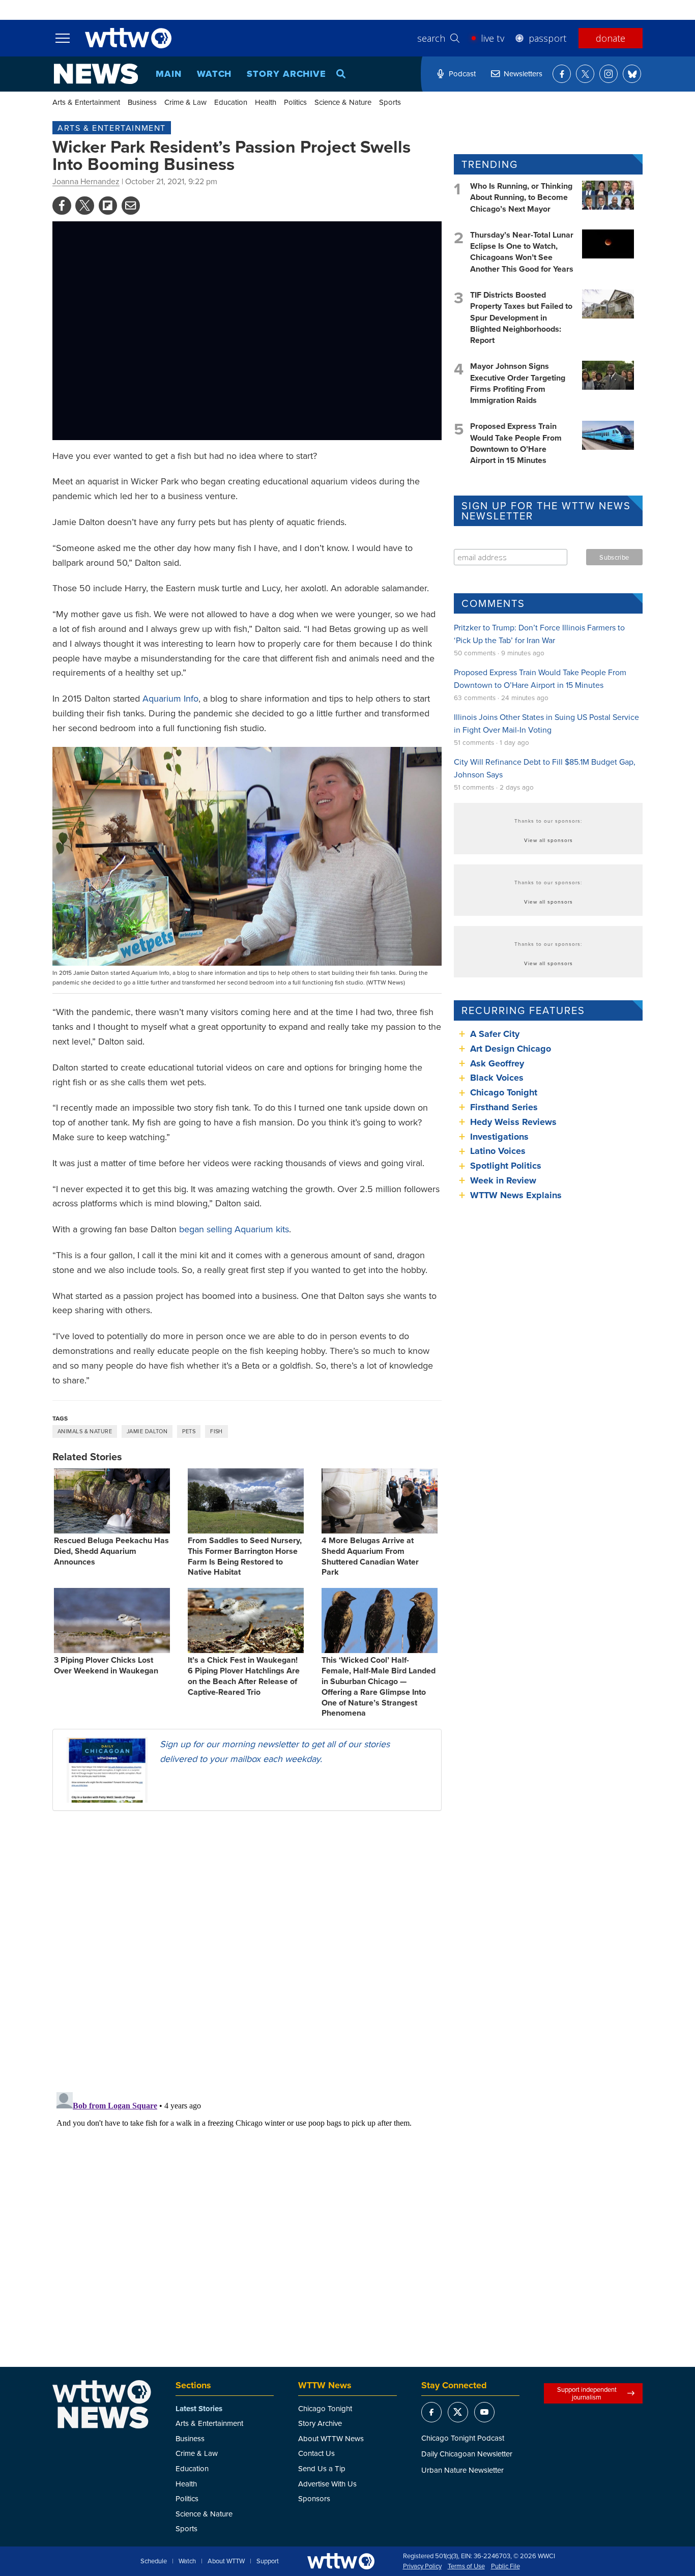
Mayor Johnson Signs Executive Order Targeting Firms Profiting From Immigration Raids (518, 383)
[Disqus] (247, 1951)
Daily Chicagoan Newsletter (467, 2454)
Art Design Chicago (511, 1049)
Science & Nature (343, 102)
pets (189, 1431)
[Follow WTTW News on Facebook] (562, 74)
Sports (390, 102)
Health (266, 102)
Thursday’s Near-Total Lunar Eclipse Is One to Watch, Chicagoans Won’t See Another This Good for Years (522, 252)
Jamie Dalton (147, 1431)
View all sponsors (548, 840)
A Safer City (495, 1034)
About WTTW (226, 2561)
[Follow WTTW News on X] (585, 74)
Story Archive (286, 74)
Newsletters (523, 74)
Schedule (154, 2561)
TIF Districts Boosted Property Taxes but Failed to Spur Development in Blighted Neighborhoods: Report (521, 318)
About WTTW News (331, 2438)
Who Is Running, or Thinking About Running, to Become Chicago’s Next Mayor (521, 197)
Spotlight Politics (506, 1166)
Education (231, 102)
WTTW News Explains (517, 1195)
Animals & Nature (85, 1431)
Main (169, 74)
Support (268, 2561)
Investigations (499, 1137)
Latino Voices (498, 1151)
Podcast (462, 74)
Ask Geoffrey (497, 1063)
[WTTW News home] (96, 74)
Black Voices (497, 1078)
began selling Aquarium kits (234, 1229)
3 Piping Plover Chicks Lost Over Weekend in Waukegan (106, 1665)
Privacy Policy (422, 2566)
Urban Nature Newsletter (462, 2470)
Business (142, 102)
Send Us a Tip (322, 2468)
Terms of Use (466, 2566)
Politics (295, 102)
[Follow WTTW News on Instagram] (609, 74)
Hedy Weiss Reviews (513, 1122)
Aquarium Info (170, 698)
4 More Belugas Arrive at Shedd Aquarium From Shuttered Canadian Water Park (370, 1556)
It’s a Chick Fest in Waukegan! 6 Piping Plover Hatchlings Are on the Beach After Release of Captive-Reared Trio (244, 1676)
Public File (505, 2566)
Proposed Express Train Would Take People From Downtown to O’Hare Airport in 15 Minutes (516, 443)
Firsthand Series (504, 1107)
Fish (216, 1431)
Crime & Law (185, 102)
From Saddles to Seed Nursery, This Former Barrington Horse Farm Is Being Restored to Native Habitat (245, 1556)
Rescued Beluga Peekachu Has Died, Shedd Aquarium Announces (111, 1551)
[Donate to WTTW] (341, 2561)
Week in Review (503, 1180)
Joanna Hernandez (86, 181)
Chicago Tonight (504, 1092)
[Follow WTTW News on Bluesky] (632, 74)
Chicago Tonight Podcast (463, 2438)
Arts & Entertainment (86, 102)
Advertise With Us (327, 2484)
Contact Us (316, 2453)
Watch (214, 74)
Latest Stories (199, 2409)
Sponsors (314, 2498)
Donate (611, 38)
